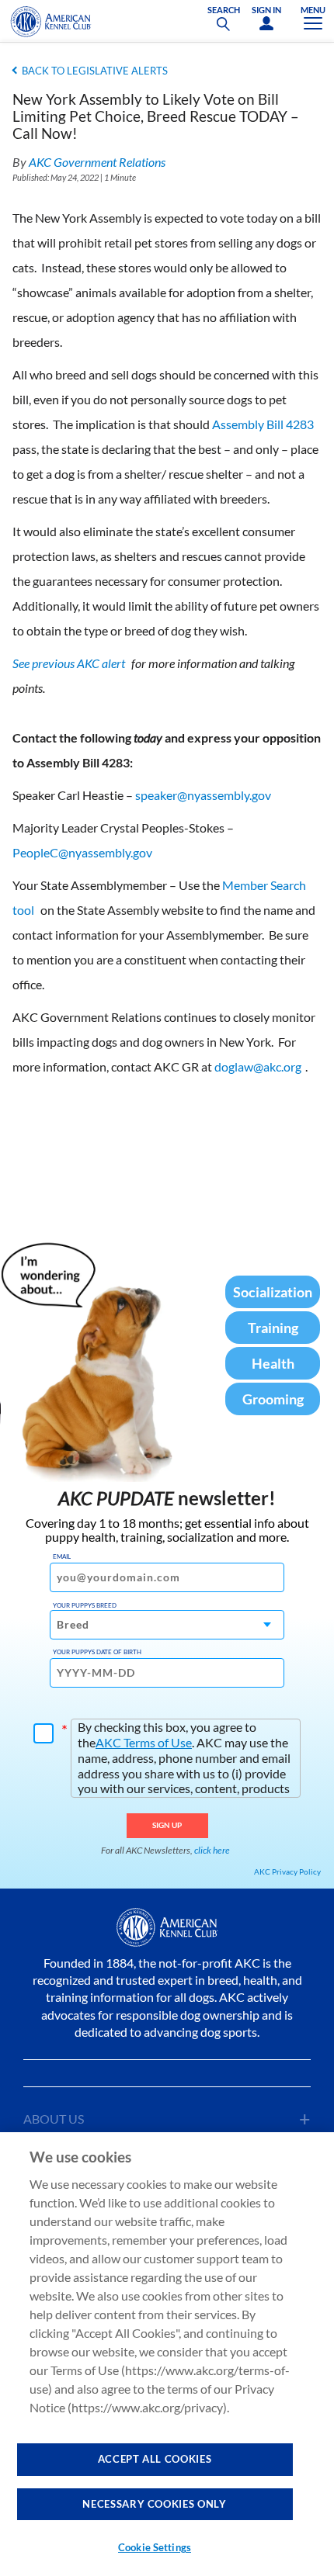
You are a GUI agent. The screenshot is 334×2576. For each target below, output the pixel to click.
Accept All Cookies (155, 2459)
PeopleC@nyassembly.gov (82, 852)
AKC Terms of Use (144, 1742)
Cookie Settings (155, 2547)
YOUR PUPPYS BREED (85, 1605)
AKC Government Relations (97, 162)
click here (212, 1850)
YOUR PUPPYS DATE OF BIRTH (97, 1652)
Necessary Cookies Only (154, 2504)
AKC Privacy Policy (287, 1871)
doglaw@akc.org (258, 1066)
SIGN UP (167, 1825)
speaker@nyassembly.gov (203, 795)
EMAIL (62, 1556)
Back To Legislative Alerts (95, 71)
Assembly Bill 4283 (263, 424)
